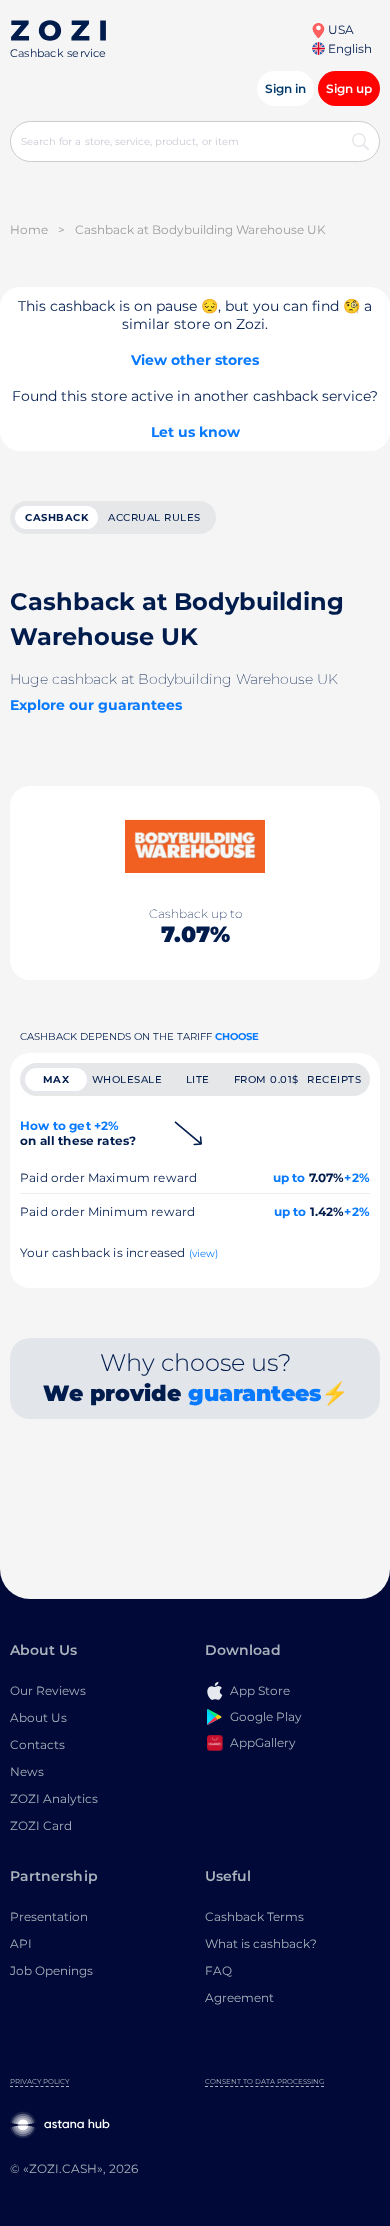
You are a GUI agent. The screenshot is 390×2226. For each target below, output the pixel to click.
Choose (237, 1036)
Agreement (239, 1997)
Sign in (285, 88)
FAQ (218, 1970)
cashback (56, 517)
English (348, 48)
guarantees (254, 1393)
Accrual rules (154, 517)
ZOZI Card (41, 1825)
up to (289, 1177)
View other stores (195, 360)
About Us (38, 1717)
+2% (357, 1177)
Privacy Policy (39, 2081)
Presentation (49, 1916)
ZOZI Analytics (54, 1798)
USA (339, 29)
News (27, 1771)
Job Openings (51, 1970)
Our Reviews (48, 1690)
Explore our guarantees (96, 705)
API (21, 1943)
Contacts (37, 1744)
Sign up (349, 88)
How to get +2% (78, 1133)
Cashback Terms (254, 1916)
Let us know (195, 432)
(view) (204, 1253)
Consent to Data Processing (264, 2081)
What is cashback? (261, 1943)
